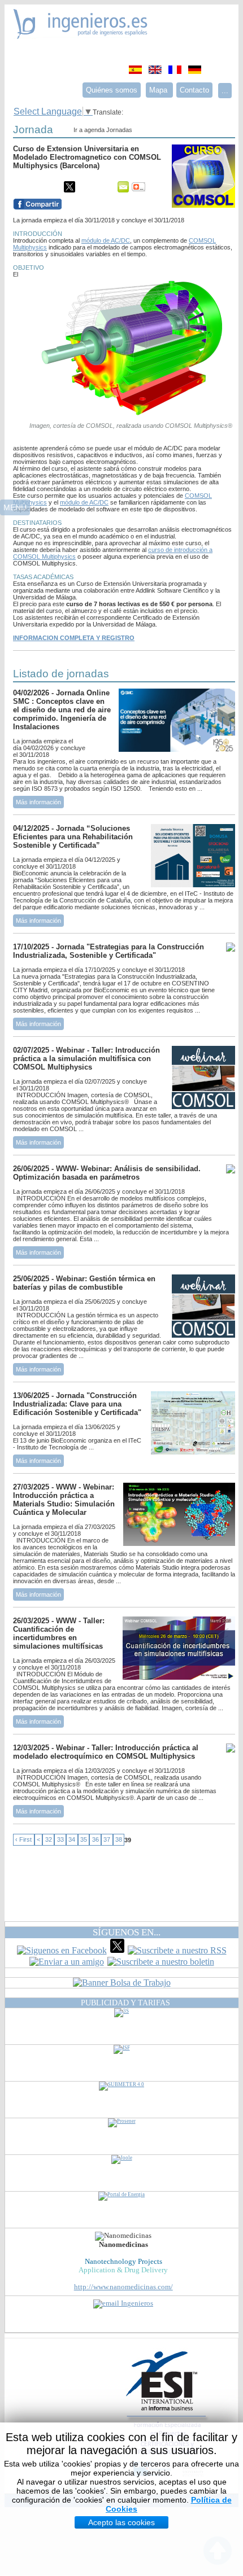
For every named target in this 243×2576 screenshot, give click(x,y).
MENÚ (15, 507)
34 (72, 1840)
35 (84, 1840)
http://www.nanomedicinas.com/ (123, 2287)
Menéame (36, 187)
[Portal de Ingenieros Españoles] (81, 36)
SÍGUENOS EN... (127, 1932)
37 (107, 1840)
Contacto (194, 90)
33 (60, 1840)
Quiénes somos (112, 90)
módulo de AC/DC (106, 240)
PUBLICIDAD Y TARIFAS (125, 2003)
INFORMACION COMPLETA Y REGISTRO (74, 638)
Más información (38, 802)
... (225, 91)
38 (119, 1840)
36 (96, 1840)
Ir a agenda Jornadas (103, 130)
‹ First (23, 1840)
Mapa (159, 90)
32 (49, 1840)
